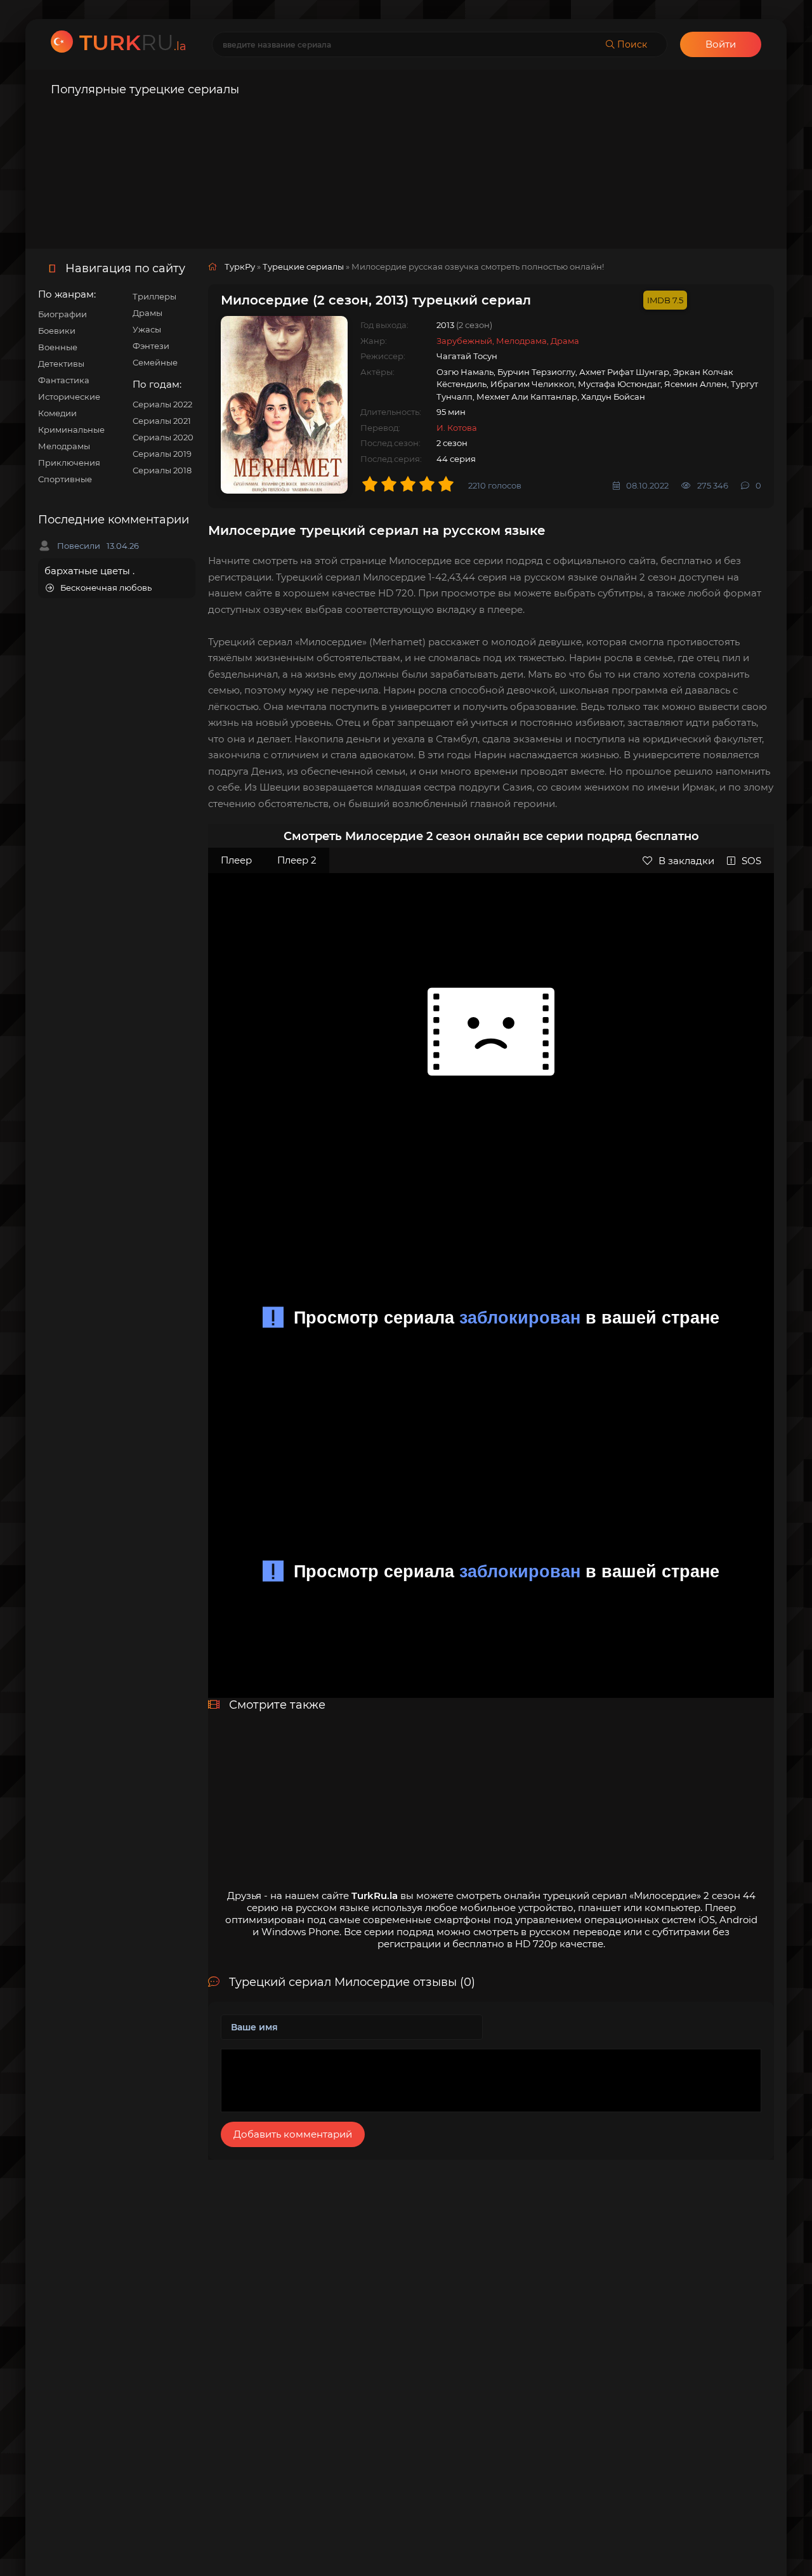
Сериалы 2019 (162, 454)
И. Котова (457, 428)
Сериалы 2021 (162, 421)
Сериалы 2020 (163, 437)
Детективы (61, 364)
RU (133, 43)
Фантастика (64, 380)
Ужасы (147, 329)
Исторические (69, 397)
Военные (58, 347)
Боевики (57, 331)
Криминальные (71, 430)
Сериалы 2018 (162, 470)
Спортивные (65, 479)
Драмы (147, 313)
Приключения (69, 463)
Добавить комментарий (293, 2134)
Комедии (57, 413)
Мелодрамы (64, 446)
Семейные (155, 362)
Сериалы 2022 (162, 404)
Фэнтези (151, 346)
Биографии (62, 314)
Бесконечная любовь (106, 588)
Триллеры (154, 296)
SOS (751, 861)
